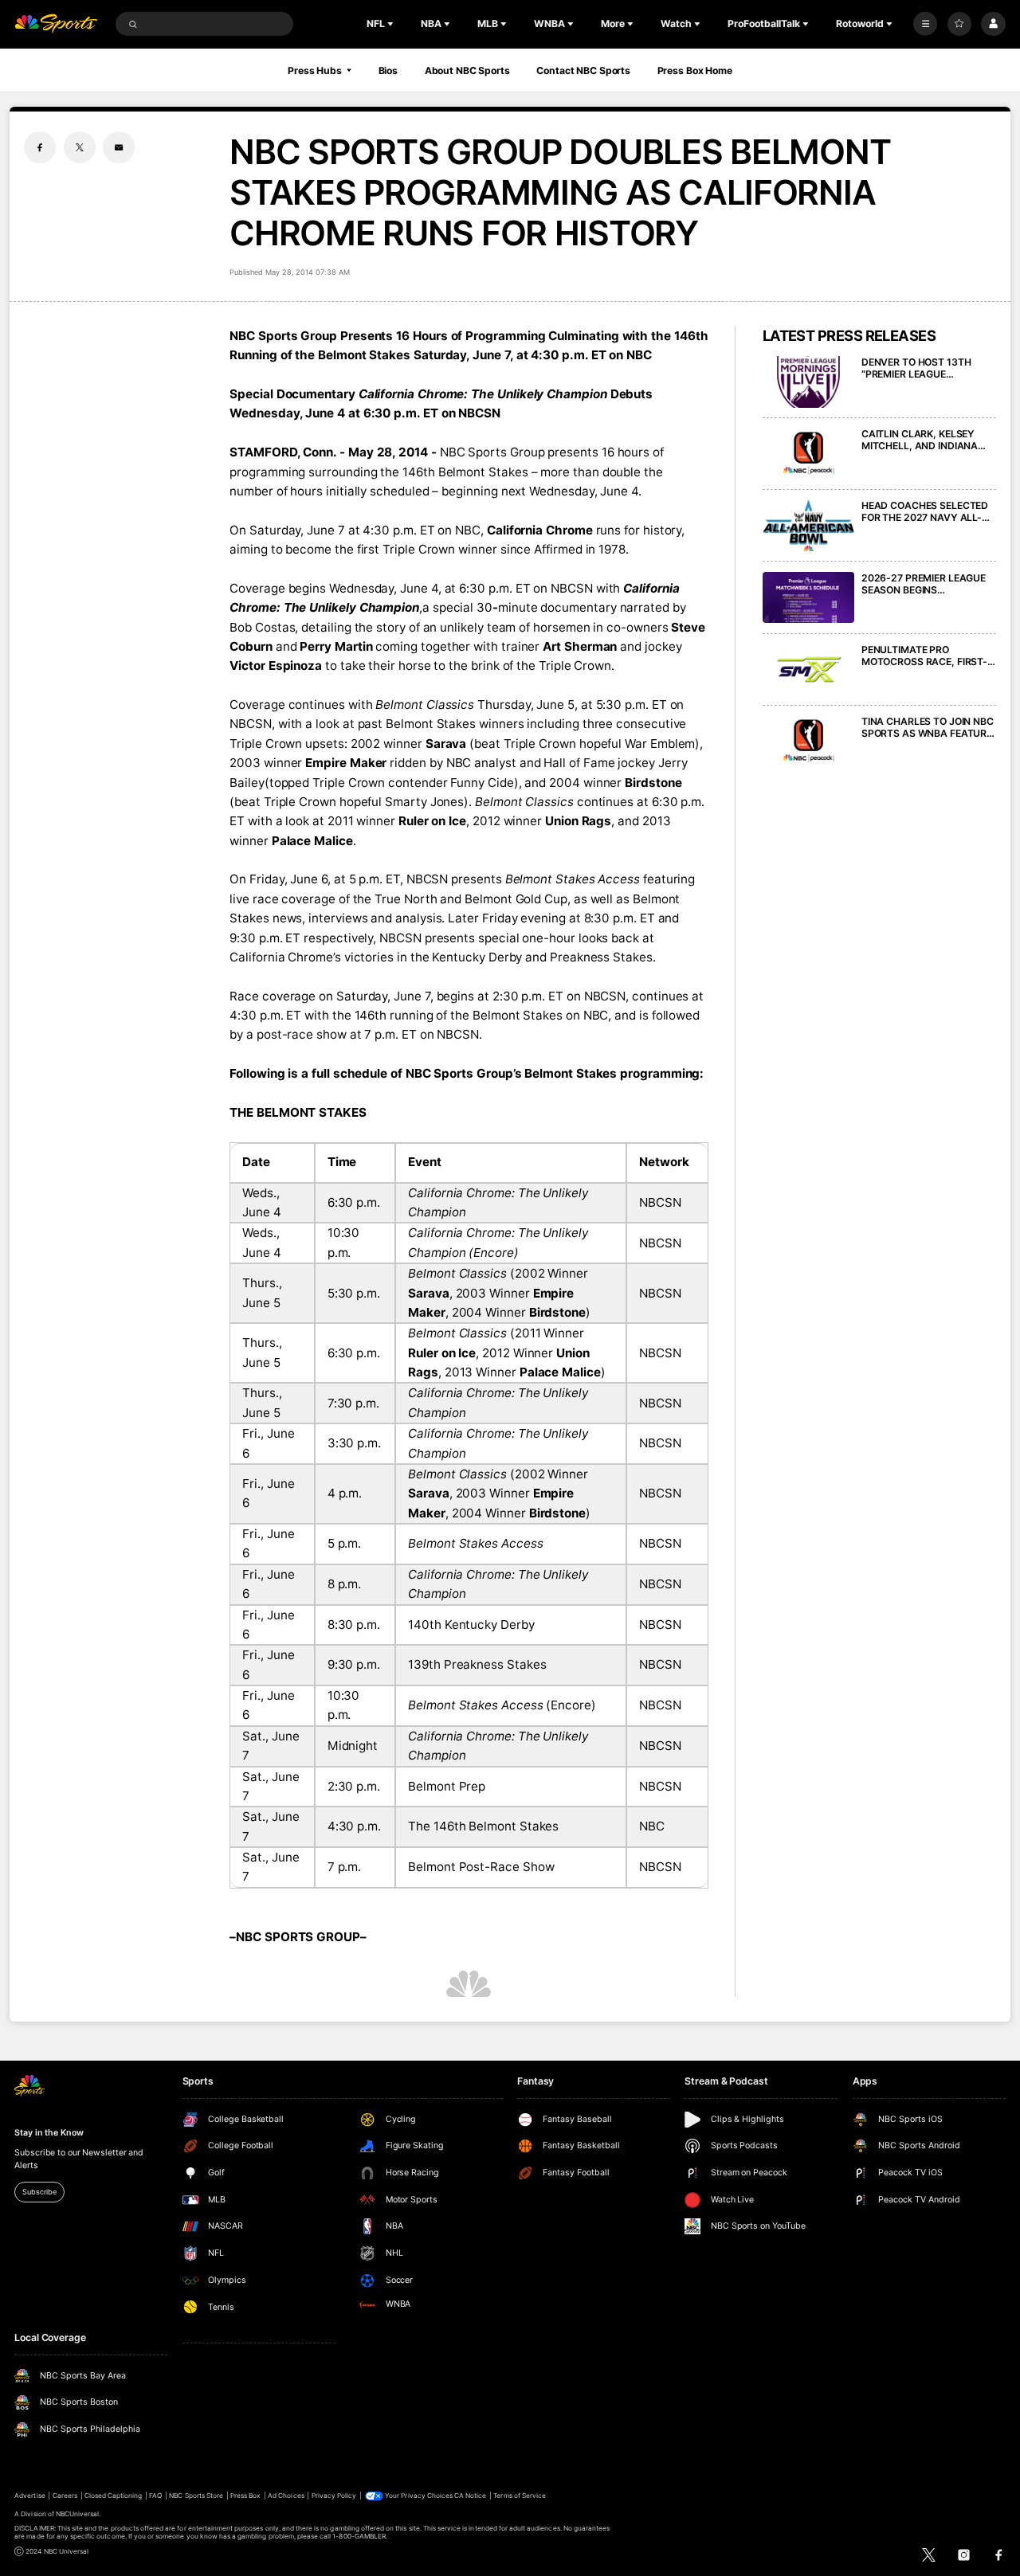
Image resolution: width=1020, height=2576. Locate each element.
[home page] (56, 24)
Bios (388, 70)
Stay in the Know (49, 2133)
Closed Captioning (114, 2496)
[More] (925, 24)
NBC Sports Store (196, 2496)
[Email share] (119, 147)
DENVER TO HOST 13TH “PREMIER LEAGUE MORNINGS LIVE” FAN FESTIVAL (916, 368)
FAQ (155, 2496)
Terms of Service (520, 2496)
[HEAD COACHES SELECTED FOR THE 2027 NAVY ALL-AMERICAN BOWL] (808, 525)
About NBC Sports (467, 70)
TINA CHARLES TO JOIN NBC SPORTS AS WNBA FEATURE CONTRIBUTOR (928, 727)
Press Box (245, 2496)
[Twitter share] (80, 147)
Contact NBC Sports (583, 70)
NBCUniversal (78, 2514)
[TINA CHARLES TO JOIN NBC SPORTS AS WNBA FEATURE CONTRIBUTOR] (808, 741)
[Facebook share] (40, 147)
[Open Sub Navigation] (392, 24)
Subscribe (39, 2192)
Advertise (29, 2496)
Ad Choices (286, 2496)
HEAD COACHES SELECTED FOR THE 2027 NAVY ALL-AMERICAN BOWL (925, 511)
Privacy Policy (334, 2496)
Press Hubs (315, 70)
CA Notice (470, 2496)
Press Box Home (695, 70)
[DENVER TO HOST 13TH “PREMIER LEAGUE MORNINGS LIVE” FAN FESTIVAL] (808, 382)
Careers (65, 2496)
